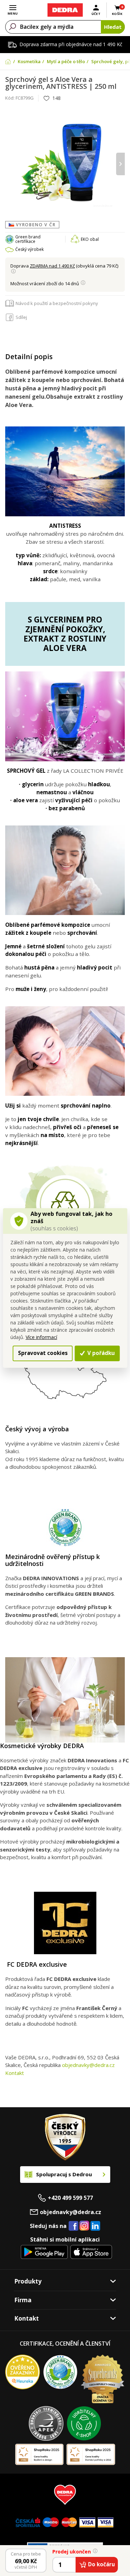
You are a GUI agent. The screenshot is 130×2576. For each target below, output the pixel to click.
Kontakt (15, 2073)
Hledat (113, 27)
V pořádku (100, 1353)
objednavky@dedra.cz (88, 2065)
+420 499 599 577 (70, 2198)
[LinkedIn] (95, 2226)
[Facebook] (73, 2226)
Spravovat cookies (43, 1353)
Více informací (41, 1337)
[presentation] (10, 164)
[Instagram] (84, 2226)
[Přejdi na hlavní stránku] (65, 10)
